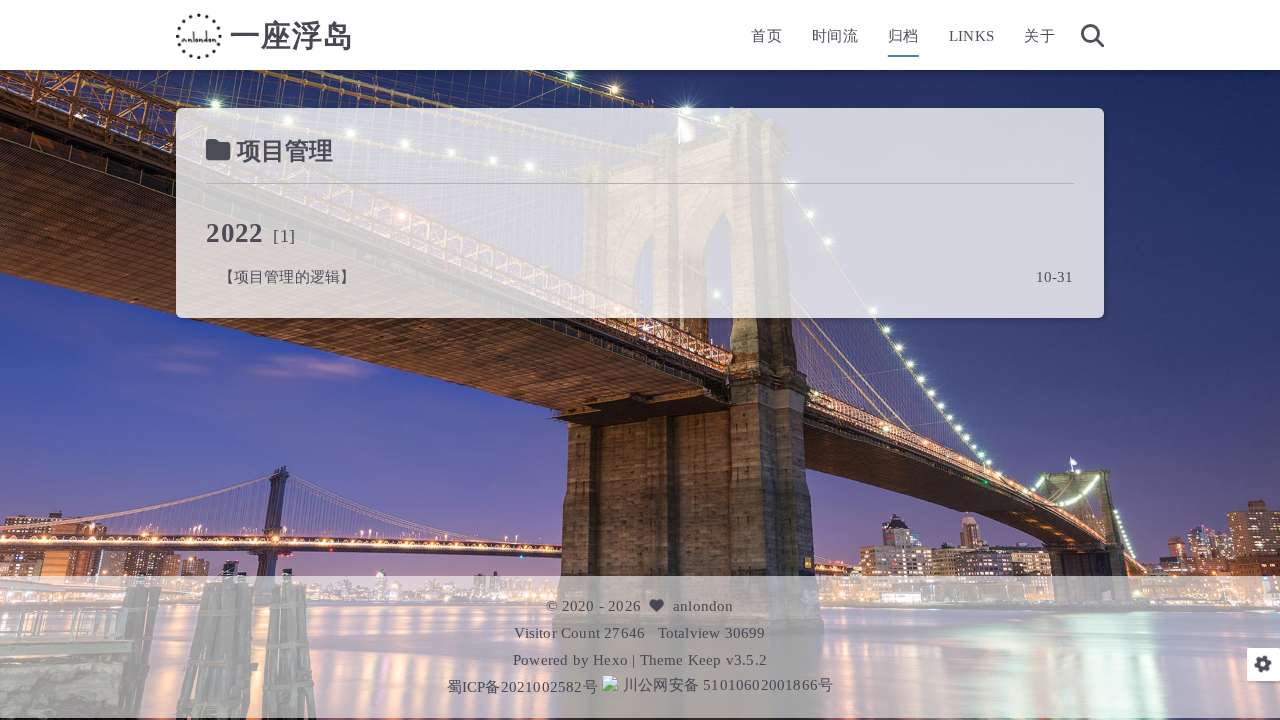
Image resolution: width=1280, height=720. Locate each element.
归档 (903, 35)
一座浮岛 (292, 36)
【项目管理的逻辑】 (287, 276)
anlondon (703, 605)
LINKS (971, 35)
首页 (766, 35)
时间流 (835, 35)
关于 (1039, 35)
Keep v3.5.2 (727, 659)
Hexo (610, 659)
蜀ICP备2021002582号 (524, 686)
